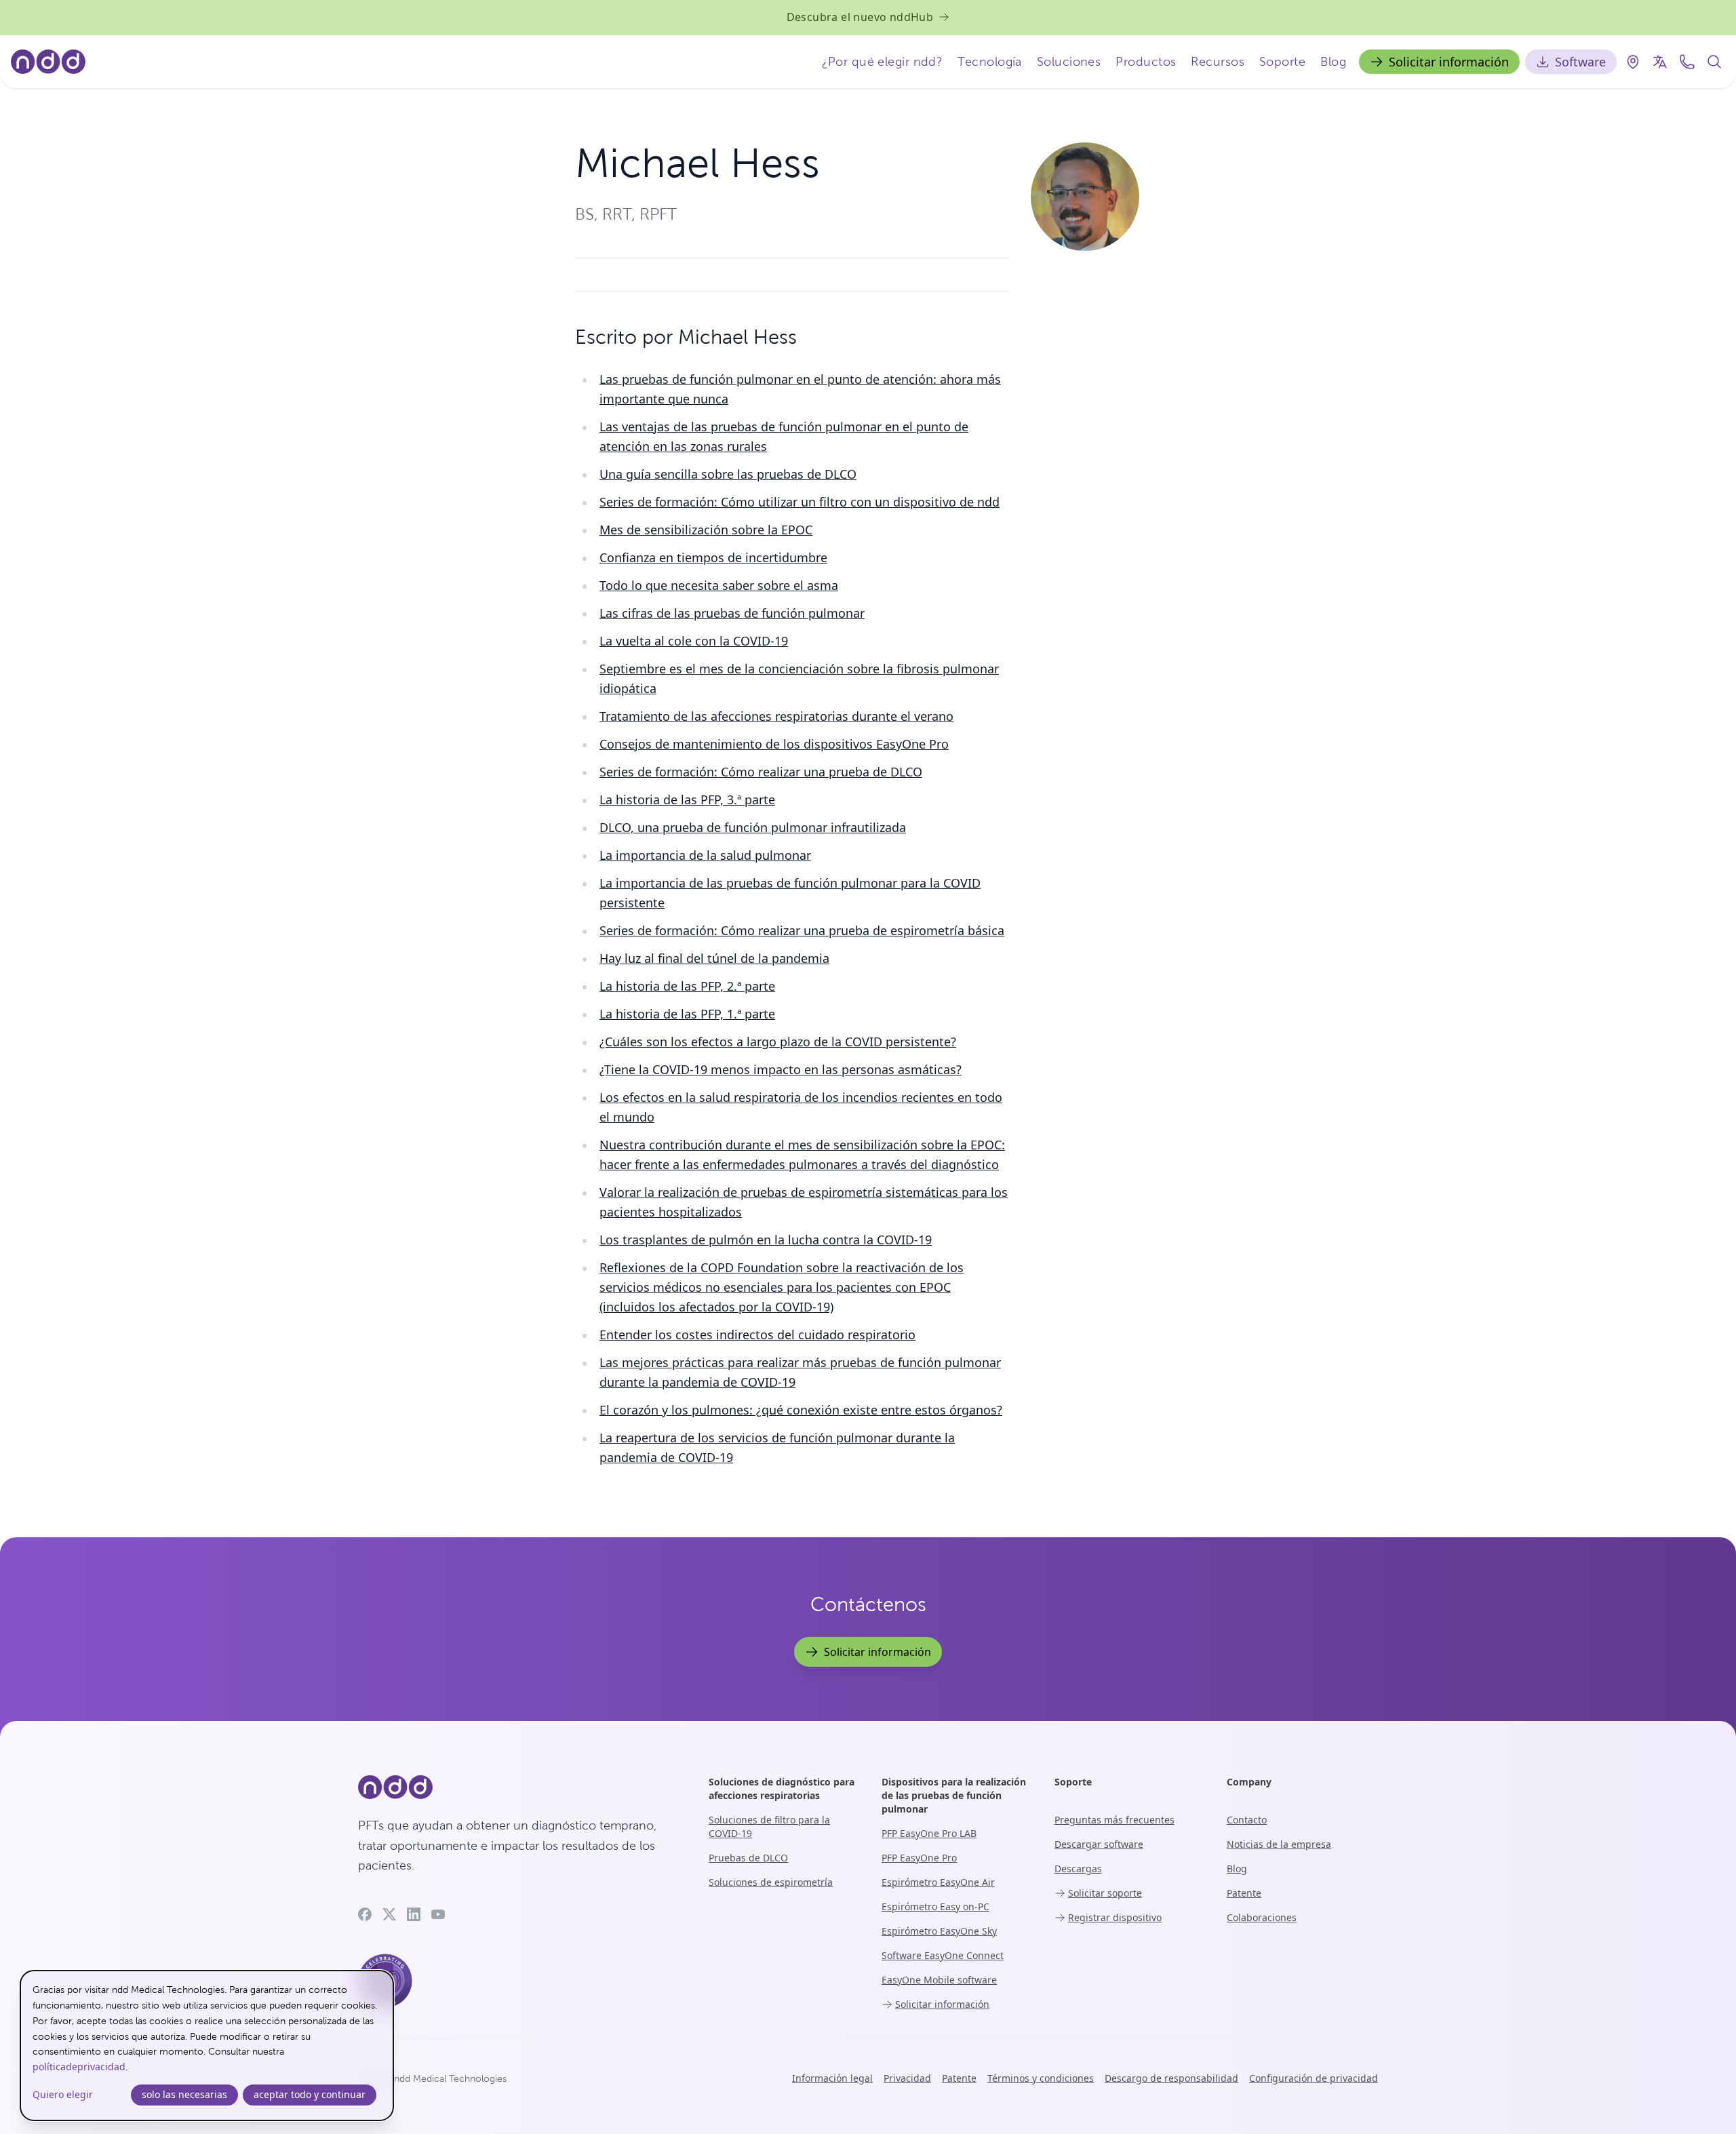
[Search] (1714, 62)
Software (1580, 62)
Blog (1333, 61)
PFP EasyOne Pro (919, 1858)
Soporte (1282, 61)
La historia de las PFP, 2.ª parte (687, 986)
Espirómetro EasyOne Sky (939, 1931)
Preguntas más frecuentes (1114, 1820)
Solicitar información (1449, 62)
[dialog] (207, 2046)
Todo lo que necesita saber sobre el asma (719, 585)
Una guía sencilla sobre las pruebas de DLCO (728, 474)
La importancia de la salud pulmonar (705, 855)
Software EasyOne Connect (943, 1955)
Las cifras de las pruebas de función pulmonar (732, 613)
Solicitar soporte (1105, 1893)
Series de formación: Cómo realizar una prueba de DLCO (761, 772)
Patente (1244, 1893)
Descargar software (1099, 1844)
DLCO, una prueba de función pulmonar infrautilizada (753, 827)
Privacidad (907, 2078)
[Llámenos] (1687, 62)
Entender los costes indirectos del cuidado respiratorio (757, 1335)
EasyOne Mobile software (939, 1980)
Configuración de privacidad (1314, 2078)
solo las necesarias (184, 2094)
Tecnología (990, 61)
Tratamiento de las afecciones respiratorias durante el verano (776, 716)
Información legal (832, 2078)
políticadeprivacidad (79, 2067)
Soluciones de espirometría (771, 1882)
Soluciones (1069, 61)
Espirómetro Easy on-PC (935, 1906)
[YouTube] (438, 1914)
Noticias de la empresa (1279, 1844)
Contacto (1247, 1820)
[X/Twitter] (389, 1914)
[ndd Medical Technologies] (517, 1787)
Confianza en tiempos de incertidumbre (713, 557)
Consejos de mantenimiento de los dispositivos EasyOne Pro (774, 744)
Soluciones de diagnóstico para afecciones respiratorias (782, 1789)
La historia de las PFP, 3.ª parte (687, 799)
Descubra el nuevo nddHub (860, 17)
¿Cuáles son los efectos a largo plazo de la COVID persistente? (778, 1042)
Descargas (1078, 1869)
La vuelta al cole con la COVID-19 (694, 641)
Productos (1146, 61)
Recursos (1218, 61)
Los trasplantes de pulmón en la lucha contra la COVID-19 (766, 1240)
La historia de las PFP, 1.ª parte (687, 1014)
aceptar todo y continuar (310, 2094)
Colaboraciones (1262, 1917)
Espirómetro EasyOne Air (938, 1882)
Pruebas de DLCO (748, 1858)
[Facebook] (365, 1914)
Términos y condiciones (1041, 2078)
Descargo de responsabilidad (1171, 2078)
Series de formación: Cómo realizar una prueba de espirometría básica (802, 930)
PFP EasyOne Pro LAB (929, 1833)
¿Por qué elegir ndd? (882, 61)
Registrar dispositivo (1115, 1917)
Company (1249, 1782)
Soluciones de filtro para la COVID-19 (769, 1826)
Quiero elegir (63, 2094)
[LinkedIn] (414, 1914)
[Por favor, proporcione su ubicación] (1633, 62)
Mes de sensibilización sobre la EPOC (706, 530)
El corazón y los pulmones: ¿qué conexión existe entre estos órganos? (801, 1410)
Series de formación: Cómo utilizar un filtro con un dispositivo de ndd (800, 502)
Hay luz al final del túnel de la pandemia (714, 958)
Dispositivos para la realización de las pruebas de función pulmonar (954, 1795)
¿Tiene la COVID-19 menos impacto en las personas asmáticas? (781, 1069)
